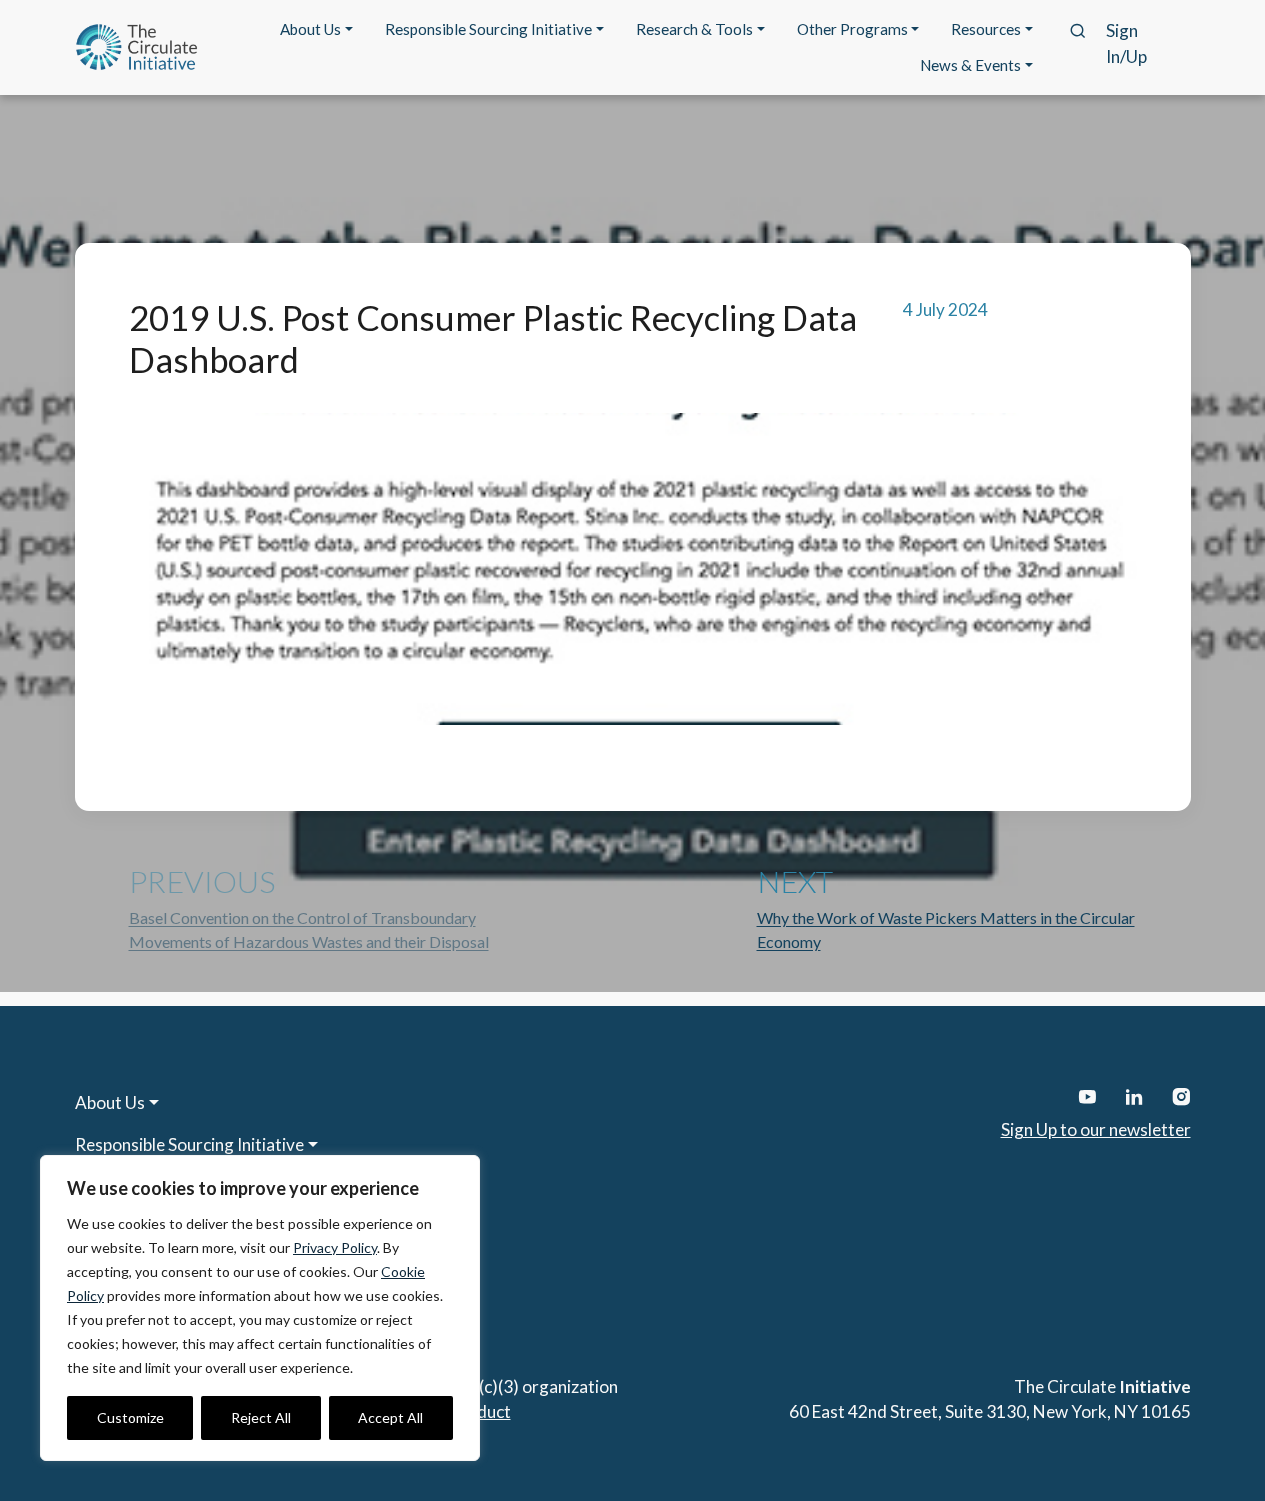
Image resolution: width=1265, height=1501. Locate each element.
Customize (130, 1417)
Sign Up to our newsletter (1096, 1129)
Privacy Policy (335, 1247)
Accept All (390, 1417)
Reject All (261, 1417)
